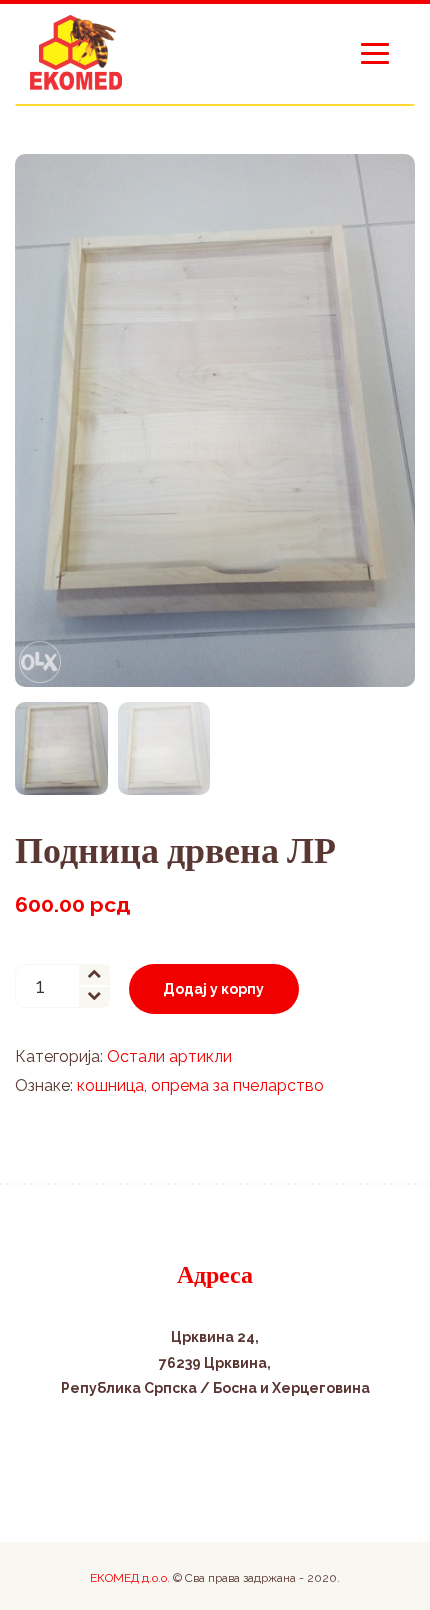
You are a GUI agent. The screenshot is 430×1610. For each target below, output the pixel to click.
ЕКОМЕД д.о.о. (130, 1578)
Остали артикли (169, 1056)
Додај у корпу (213, 989)
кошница (110, 1085)
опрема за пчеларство (237, 1085)
